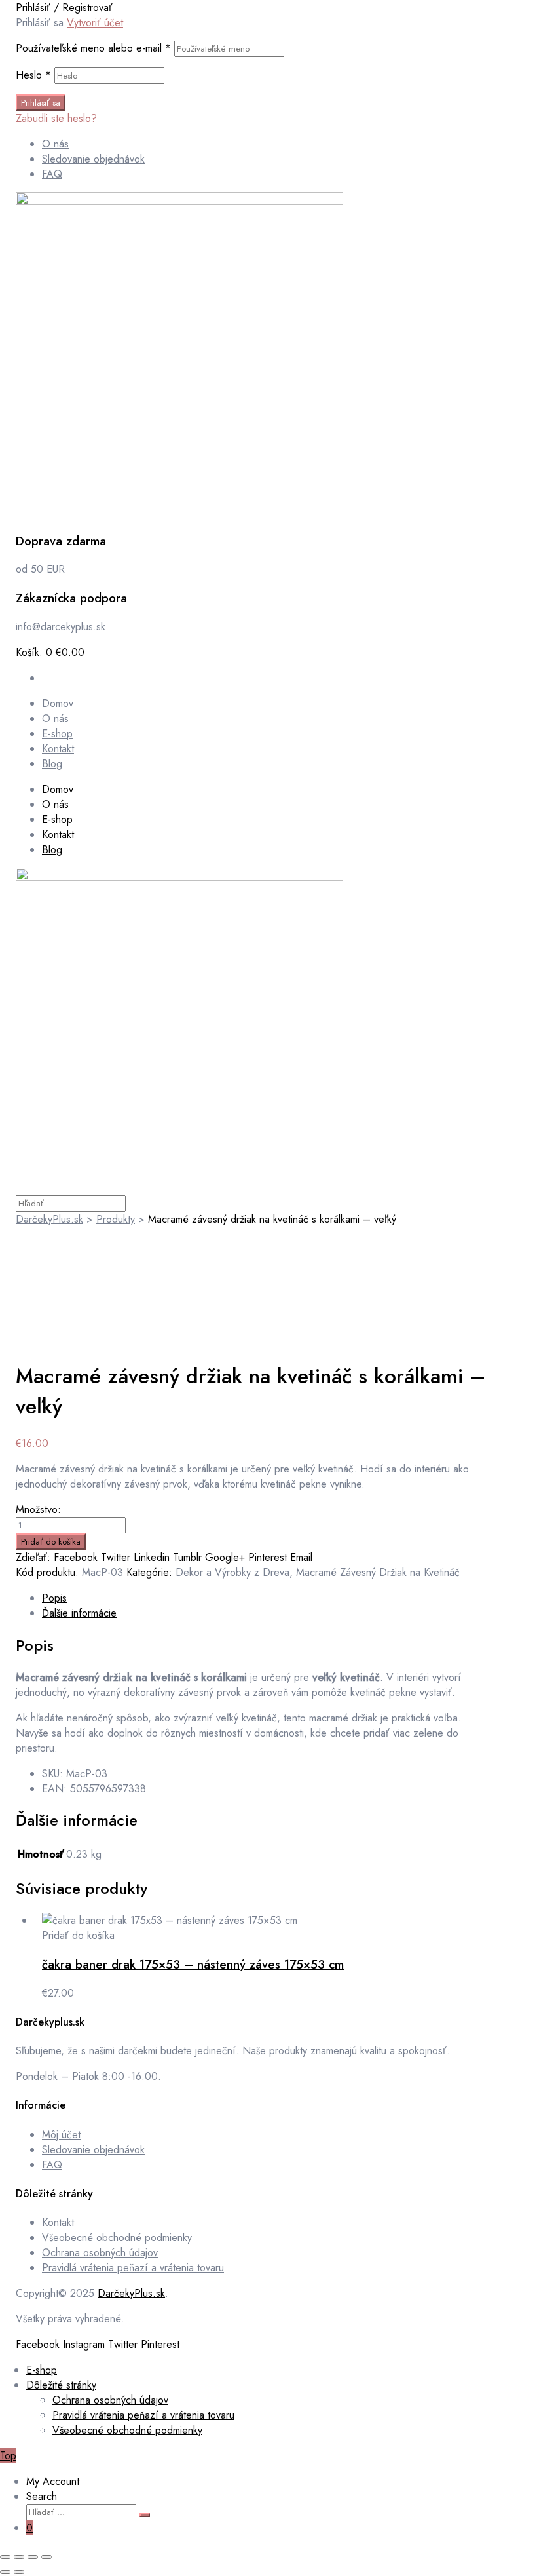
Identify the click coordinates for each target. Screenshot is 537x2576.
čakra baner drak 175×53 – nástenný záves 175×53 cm (193, 1964)
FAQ (52, 2165)
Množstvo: (38, 1509)
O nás (55, 804)
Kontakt (58, 835)
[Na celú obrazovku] (19, 2557)
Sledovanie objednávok (93, 2150)
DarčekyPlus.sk (131, 2293)
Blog (52, 850)
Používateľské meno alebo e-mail (93, 48)
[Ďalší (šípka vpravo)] (19, 2572)
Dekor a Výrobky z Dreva (232, 1572)
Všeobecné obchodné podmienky (117, 2238)
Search (42, 2496)
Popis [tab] (54, 1598)
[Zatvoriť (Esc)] (46, 2557)
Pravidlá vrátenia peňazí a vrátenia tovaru (133, 2268)
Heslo (33, 75)
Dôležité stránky (61, 2385)
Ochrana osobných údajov (100, 2253)
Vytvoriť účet (95, 23)
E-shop (57, 819)
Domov (58, 789)
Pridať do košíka (51, 1542)
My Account (53, 2481)
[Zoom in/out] (5, 2557)
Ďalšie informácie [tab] (79, 1613)
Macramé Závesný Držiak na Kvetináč (378, 1572)
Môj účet (61, 2135)
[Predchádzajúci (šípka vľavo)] (5, 2572)
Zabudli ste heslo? (56, 118)
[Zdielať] (33, 2557)
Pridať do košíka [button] (78, 1935)
